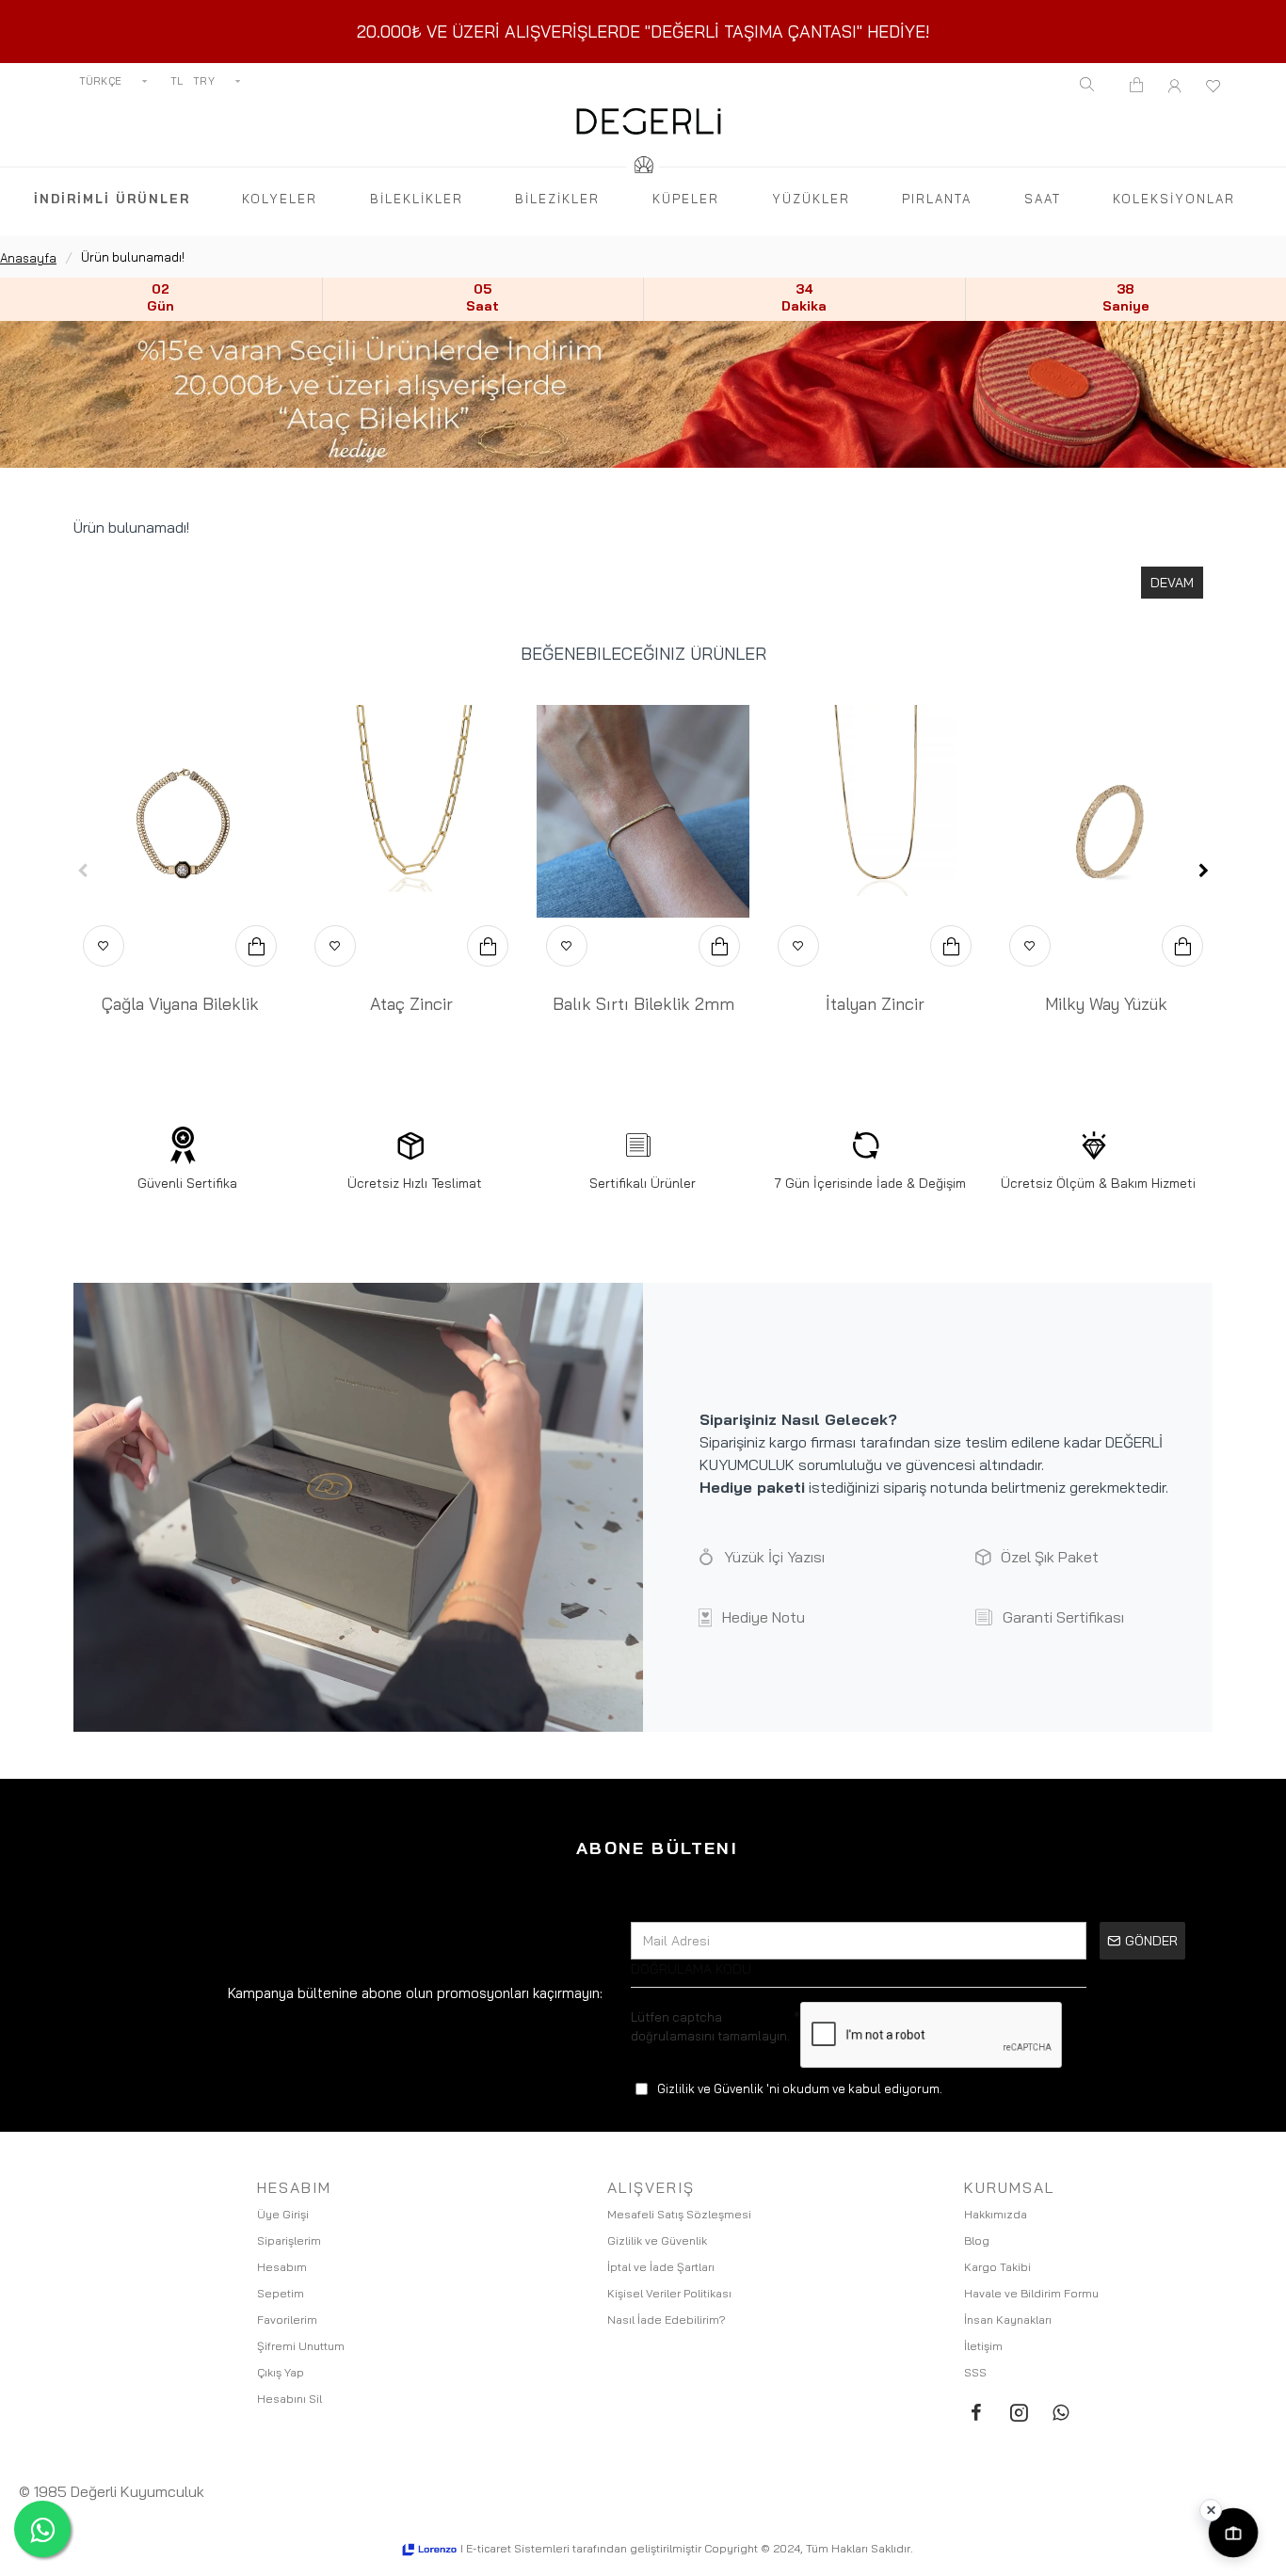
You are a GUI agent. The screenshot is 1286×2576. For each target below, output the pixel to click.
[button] (83, 871)
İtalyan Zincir (875, 1004)
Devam (1172, 583)
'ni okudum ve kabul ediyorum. (800, 2088)
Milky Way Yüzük (1106, 1004)
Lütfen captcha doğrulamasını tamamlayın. (710, 2026)
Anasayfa (28, 258)
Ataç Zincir (411, 1004)
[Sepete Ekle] (256, 946)
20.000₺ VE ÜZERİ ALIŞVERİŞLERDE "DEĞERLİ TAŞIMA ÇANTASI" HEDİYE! (643, 32)
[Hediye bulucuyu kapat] (1211, 2510)
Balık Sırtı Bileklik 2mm (643, 1004)
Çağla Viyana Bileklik (180, 1004)
